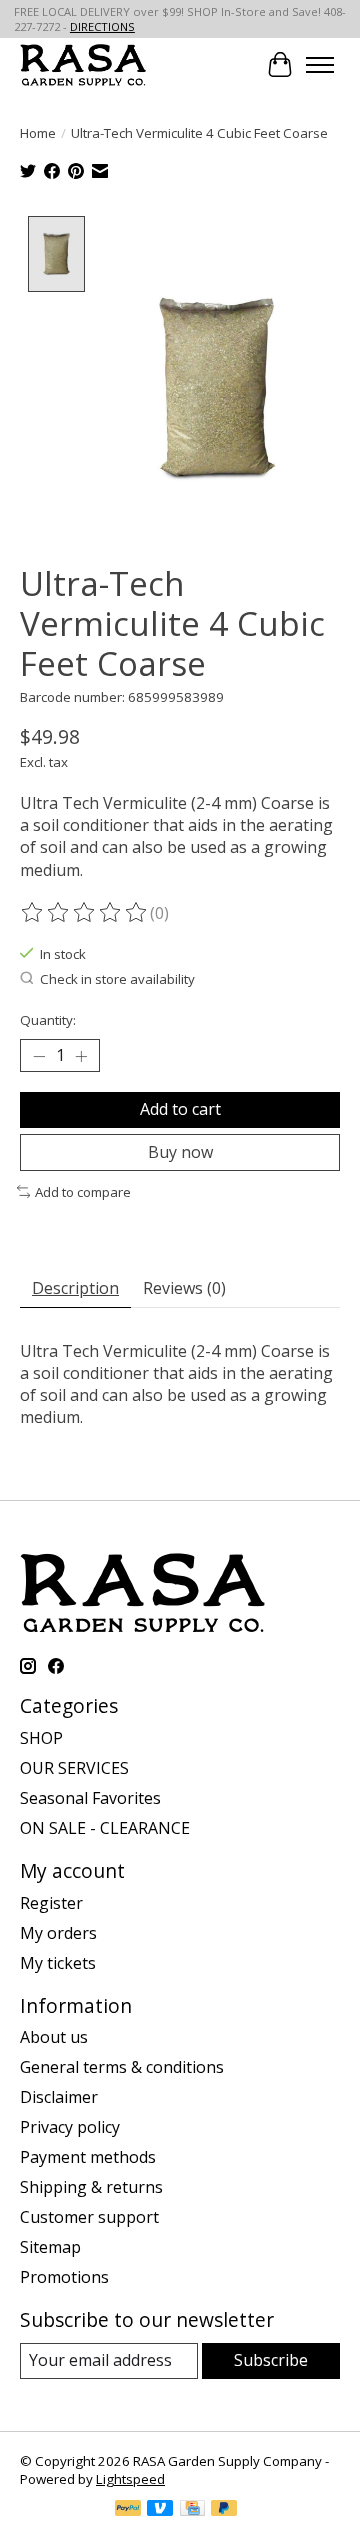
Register (51, 1903)
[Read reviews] (85, 913)
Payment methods (88, 2157)
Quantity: (48, 1020)
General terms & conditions (122, 2067)
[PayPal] (128, 2510)
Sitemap (50, 2247)
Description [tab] (75, 1288)
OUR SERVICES (74, 1768)
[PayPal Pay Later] (224, 2510)
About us (54, 2037)
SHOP (41, 1738)
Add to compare (83, 1192)
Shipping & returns (91, 2187)
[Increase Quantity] (81, 1056)
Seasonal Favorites (90, 1798)
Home (38, 133)
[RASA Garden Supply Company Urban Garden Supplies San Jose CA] (83, 64)
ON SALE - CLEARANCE (105, 1828)
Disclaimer (59, 2097)
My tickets (58, 1963)
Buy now (180, 1152)
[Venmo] (160, 2510)
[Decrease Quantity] (39, 1056)
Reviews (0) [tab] (184, 1288)
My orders (58, 1933)
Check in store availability (117, 979)
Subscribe (271, 2360)
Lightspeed (130, 2479)
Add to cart (180, 1109)
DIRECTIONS (102, 26)
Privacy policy (70, 2127)
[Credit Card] (192, 2510)
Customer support (89, 2217)
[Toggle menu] (320, 65)
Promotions (64, 2277)
